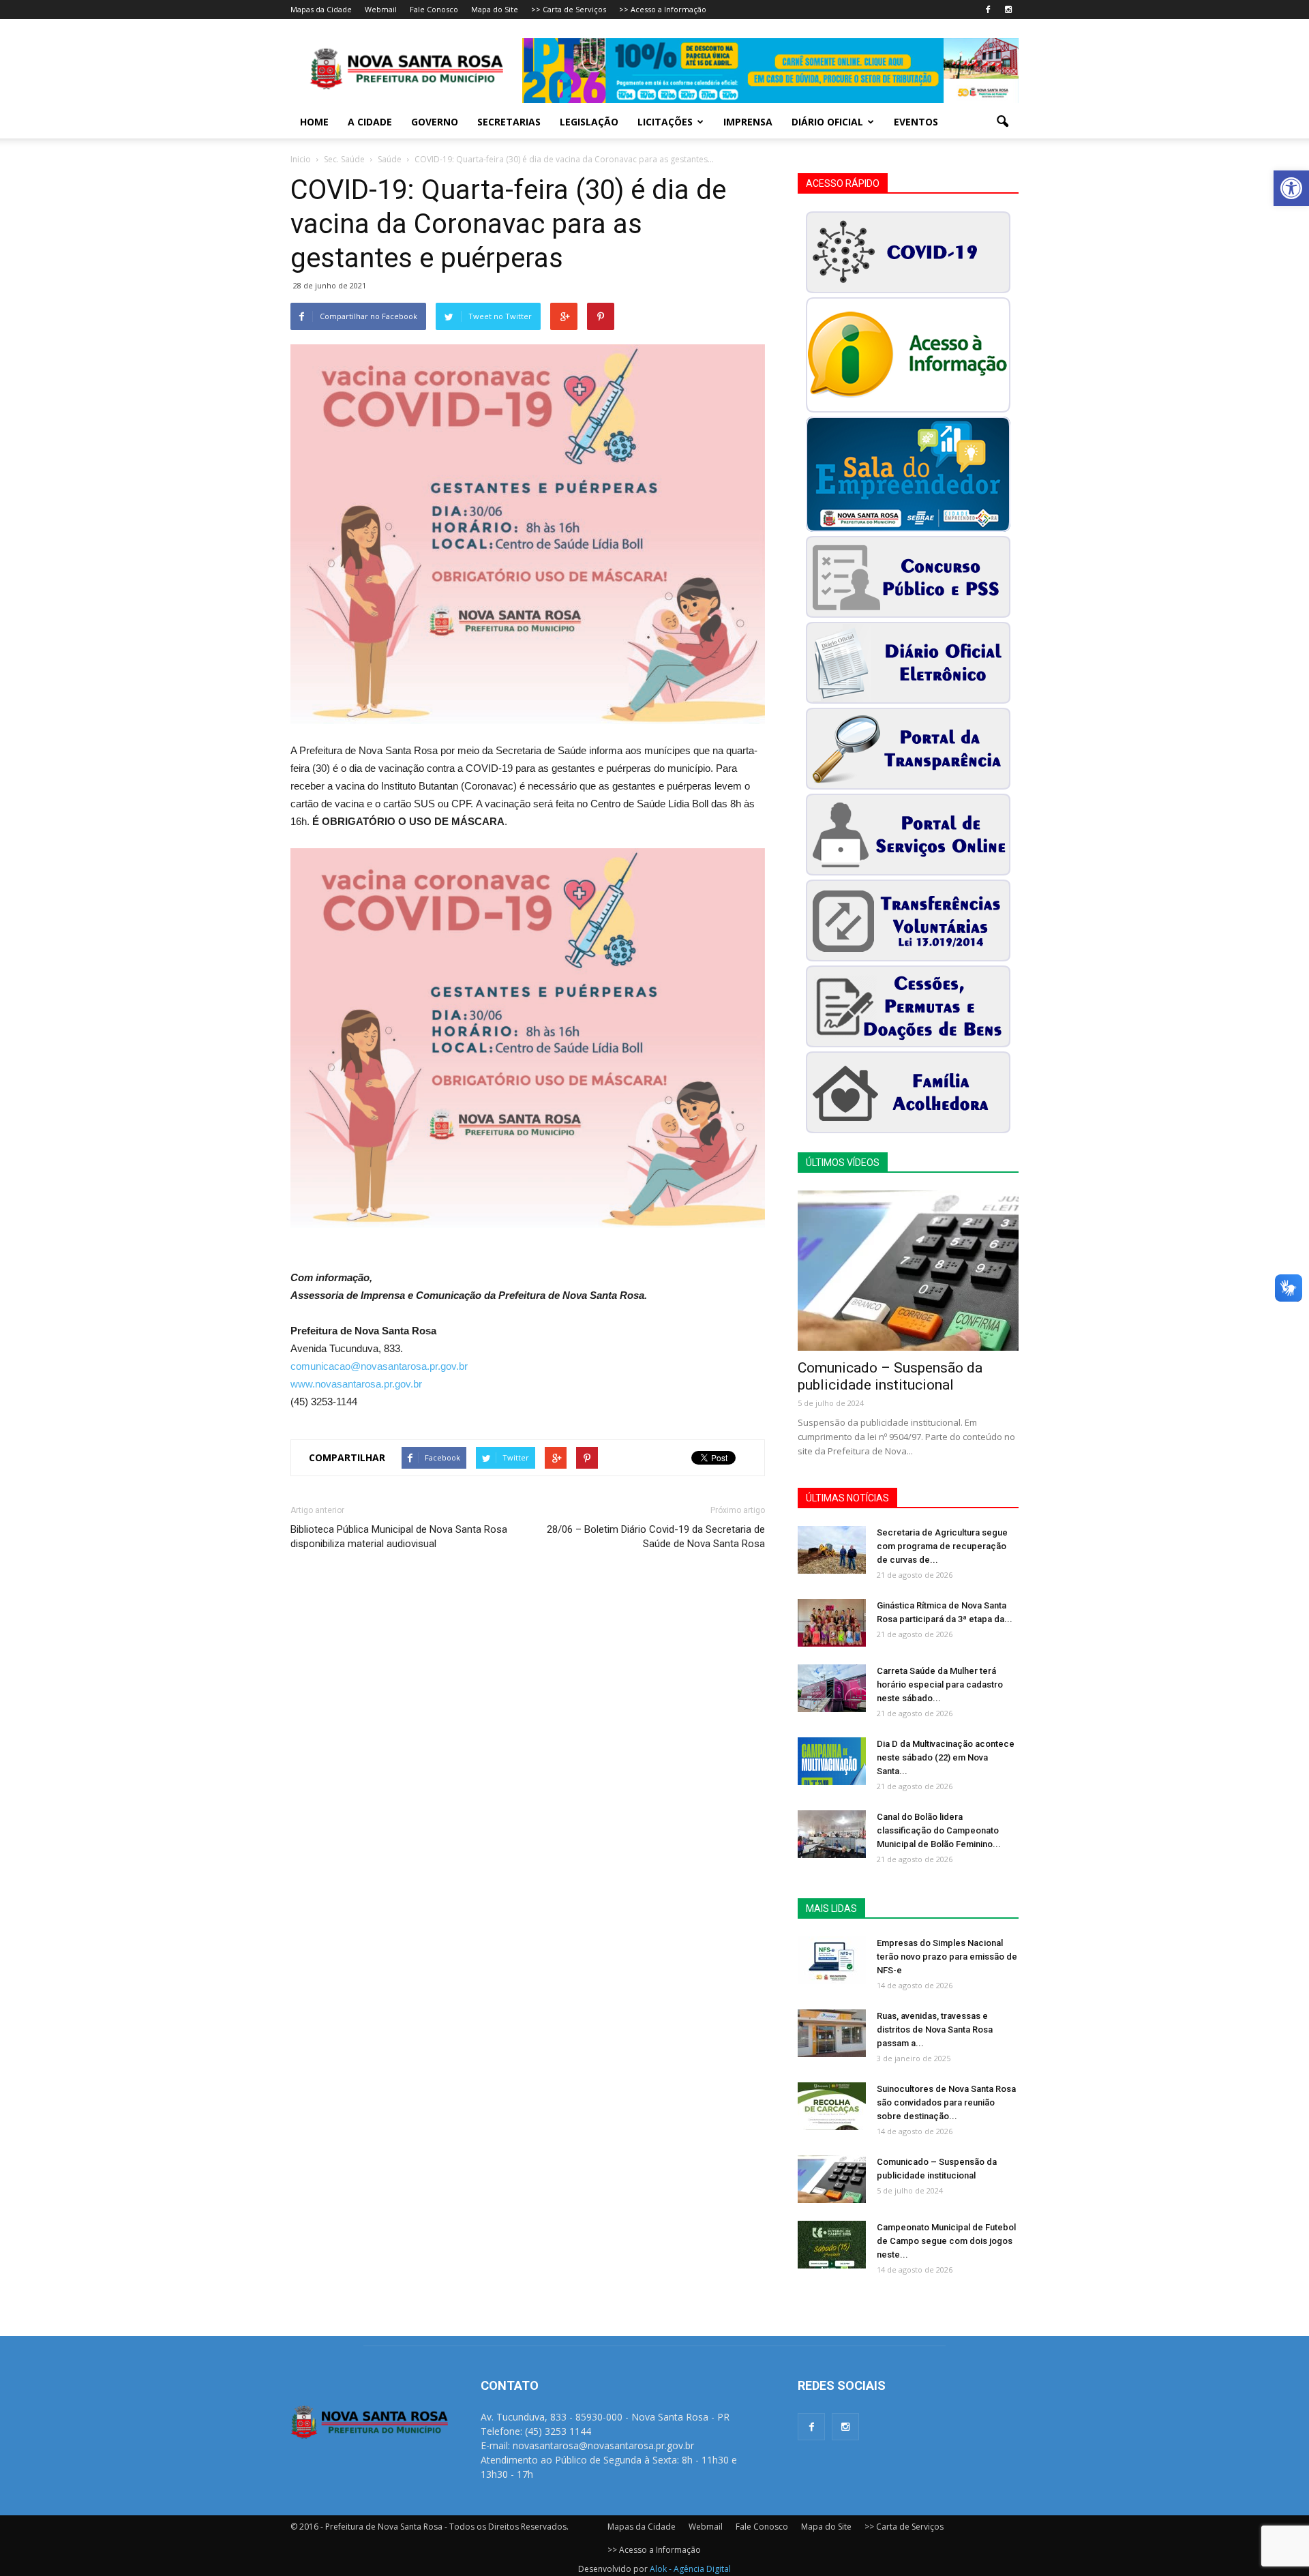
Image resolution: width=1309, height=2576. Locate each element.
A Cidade (370, 122)
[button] (1291, 188)
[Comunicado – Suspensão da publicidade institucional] (908, 1271)
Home (314, 122)
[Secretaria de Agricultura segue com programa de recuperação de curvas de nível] (832, 1550)
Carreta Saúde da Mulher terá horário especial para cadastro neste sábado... (940, 1684)
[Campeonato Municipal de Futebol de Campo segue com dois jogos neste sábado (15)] (832, 2245)
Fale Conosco (434, 9)
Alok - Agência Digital (690, 2569)
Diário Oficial (827, 122)
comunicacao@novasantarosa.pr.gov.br (379, 1366)
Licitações (665, 122)
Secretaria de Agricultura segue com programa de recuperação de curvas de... (942, 1546)
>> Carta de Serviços (569, 9)
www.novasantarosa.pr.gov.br (356, 1384)
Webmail (381, 9)
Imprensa (748, 122)
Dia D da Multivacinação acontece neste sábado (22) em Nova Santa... (946, 1757)
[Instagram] (1008, 10)
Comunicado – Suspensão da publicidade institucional (890, 1376)
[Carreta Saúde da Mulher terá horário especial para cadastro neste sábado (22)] (832, 1688)
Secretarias (509, 122)
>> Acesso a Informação (663, 9)
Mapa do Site (495, 9)
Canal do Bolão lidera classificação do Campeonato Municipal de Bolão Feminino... (939, 1830)
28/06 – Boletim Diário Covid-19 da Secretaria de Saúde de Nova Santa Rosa (656, 1537)
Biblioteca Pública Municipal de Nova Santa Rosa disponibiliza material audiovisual (399, 1537)
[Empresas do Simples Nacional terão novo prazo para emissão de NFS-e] (832, 1960)
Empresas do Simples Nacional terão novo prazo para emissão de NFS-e (947, 1957)
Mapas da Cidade (321, 9)
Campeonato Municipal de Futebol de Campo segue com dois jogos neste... (946, 2241)
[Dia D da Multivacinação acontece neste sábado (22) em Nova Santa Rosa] (832, 1761)
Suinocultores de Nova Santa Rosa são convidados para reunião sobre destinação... (946, 2102)
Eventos (916, 122)
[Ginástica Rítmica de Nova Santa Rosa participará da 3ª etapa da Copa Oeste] (832, 1623)
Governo (435, 122)
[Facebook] (988, 10)
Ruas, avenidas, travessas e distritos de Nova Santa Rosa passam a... (935, 2030)
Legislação (589, 122)
